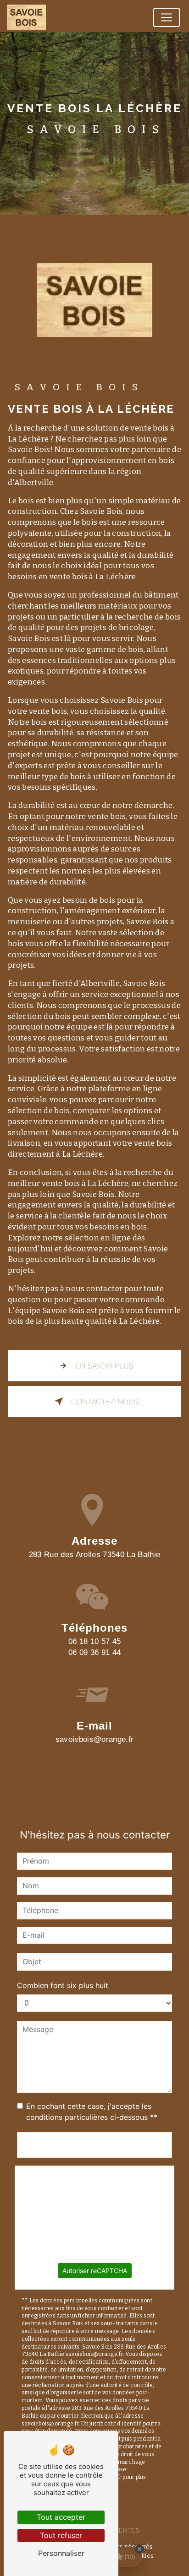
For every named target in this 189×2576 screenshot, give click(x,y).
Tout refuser (61, 2535)
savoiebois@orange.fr (95, 1739)
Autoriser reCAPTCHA (95, 2271)
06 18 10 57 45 (95, 1641)
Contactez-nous (105, 1401)
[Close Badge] (139, 2549)
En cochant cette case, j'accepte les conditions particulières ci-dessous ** (92, 2112)
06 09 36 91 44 (95, 1652)
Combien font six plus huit (63, 1985)
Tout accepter (61, 2517)
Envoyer (94, 2145)
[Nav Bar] (167, 17)
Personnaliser (61, 2553)
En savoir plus (105, 1366)
